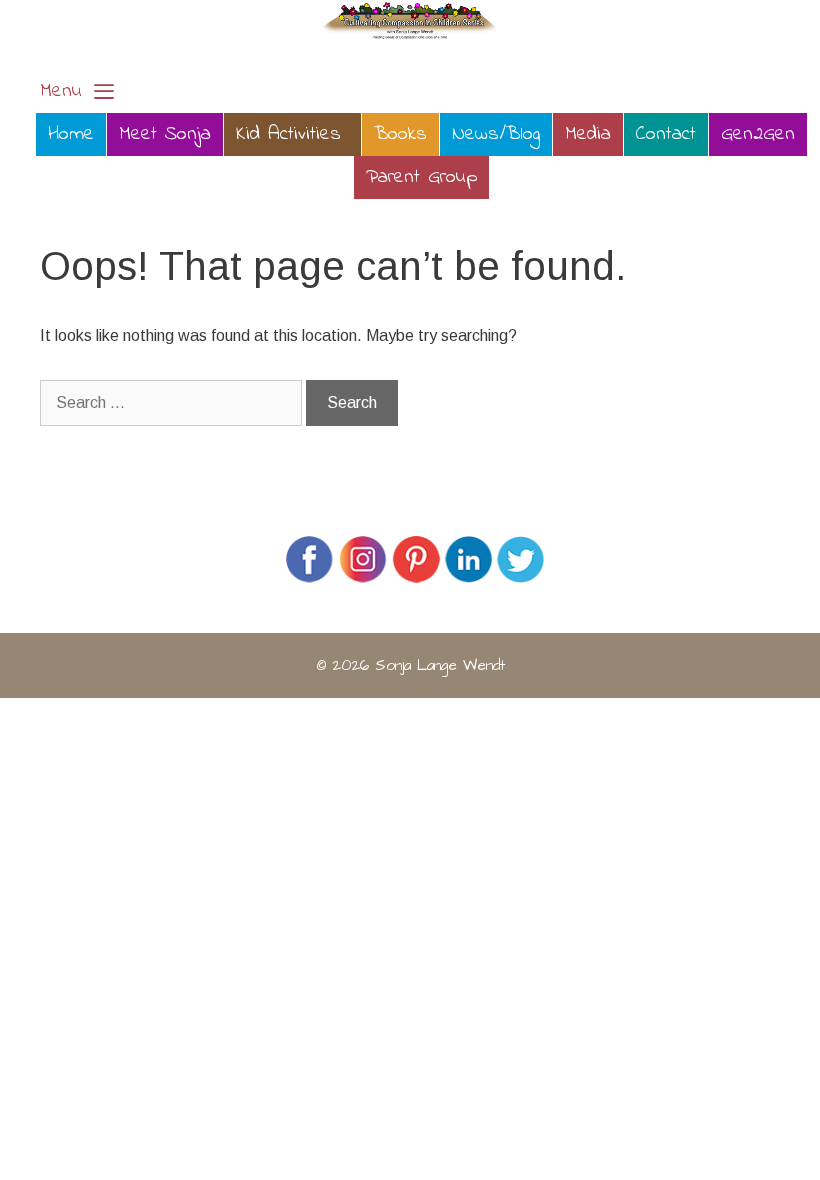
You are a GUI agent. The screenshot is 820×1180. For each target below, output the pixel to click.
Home (71, 134)
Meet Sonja (165, 134)
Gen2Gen (758, 134)
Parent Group (421, 177)
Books (400, 134)
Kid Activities (288, 134)
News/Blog (496, 134)
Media (588, 134)
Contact (666, 134)
